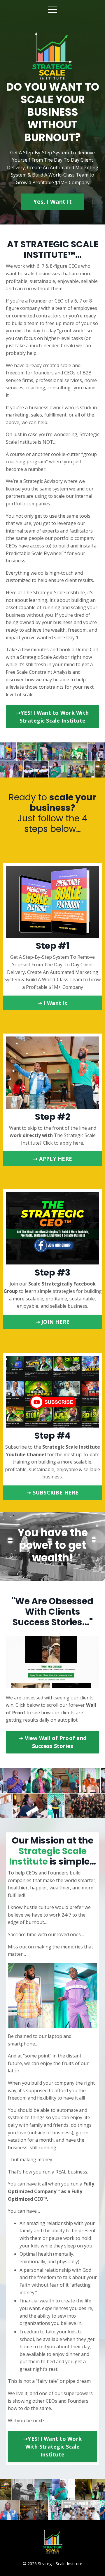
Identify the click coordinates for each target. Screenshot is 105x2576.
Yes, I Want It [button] (52, 202)
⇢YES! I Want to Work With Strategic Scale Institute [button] (52, 717)
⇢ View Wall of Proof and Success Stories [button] (52, 1742)
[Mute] (94, 1684)
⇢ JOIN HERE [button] (53, 1322)
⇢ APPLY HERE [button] (52, 1159)
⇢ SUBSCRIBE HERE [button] (52, 1492)
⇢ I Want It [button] (52, 1003)
